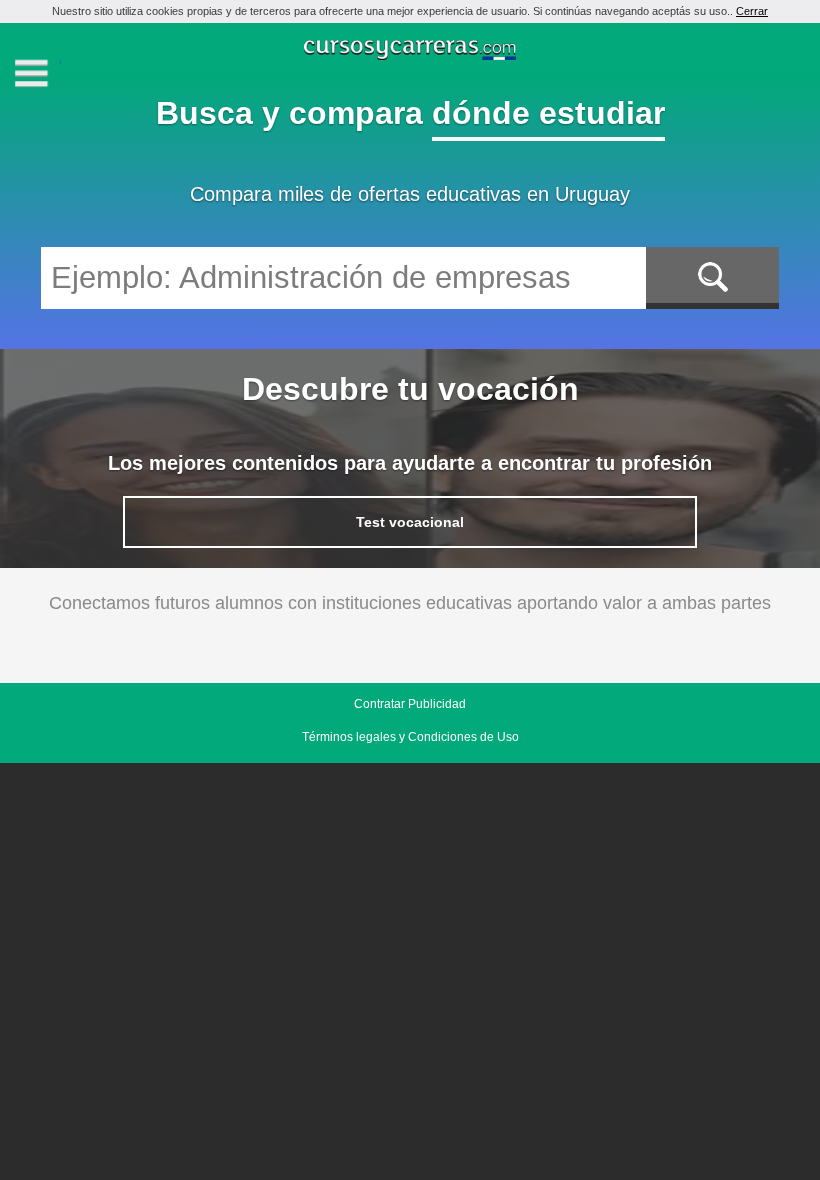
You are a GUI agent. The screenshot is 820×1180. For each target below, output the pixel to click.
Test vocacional (410, 522)
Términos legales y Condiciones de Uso (410, 737)
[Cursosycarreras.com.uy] (410, 51)
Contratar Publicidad (410, 704)
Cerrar (752, 11)
